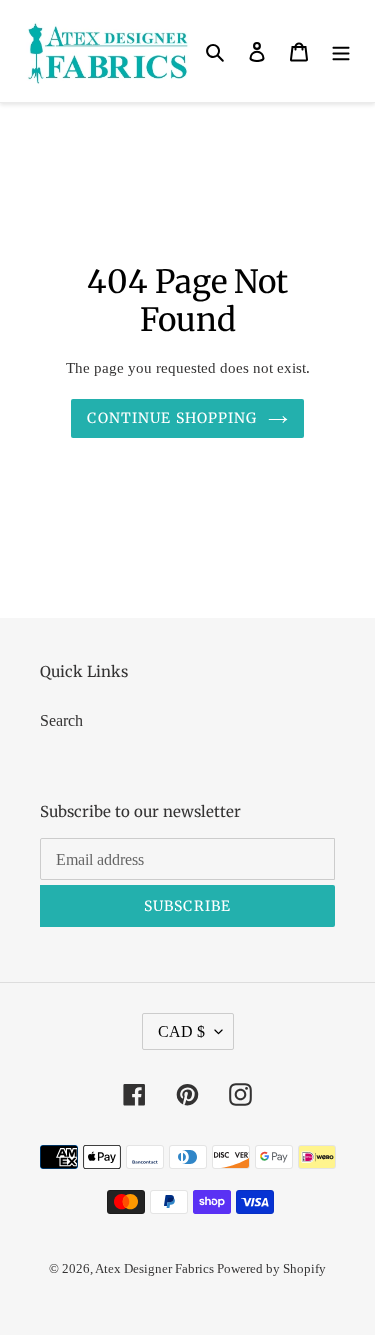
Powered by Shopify (271, 1268)
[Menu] (341, 51)
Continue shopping (172, 418)
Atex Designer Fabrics (156, 1268)
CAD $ (181, 1031)
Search (61, 720)
